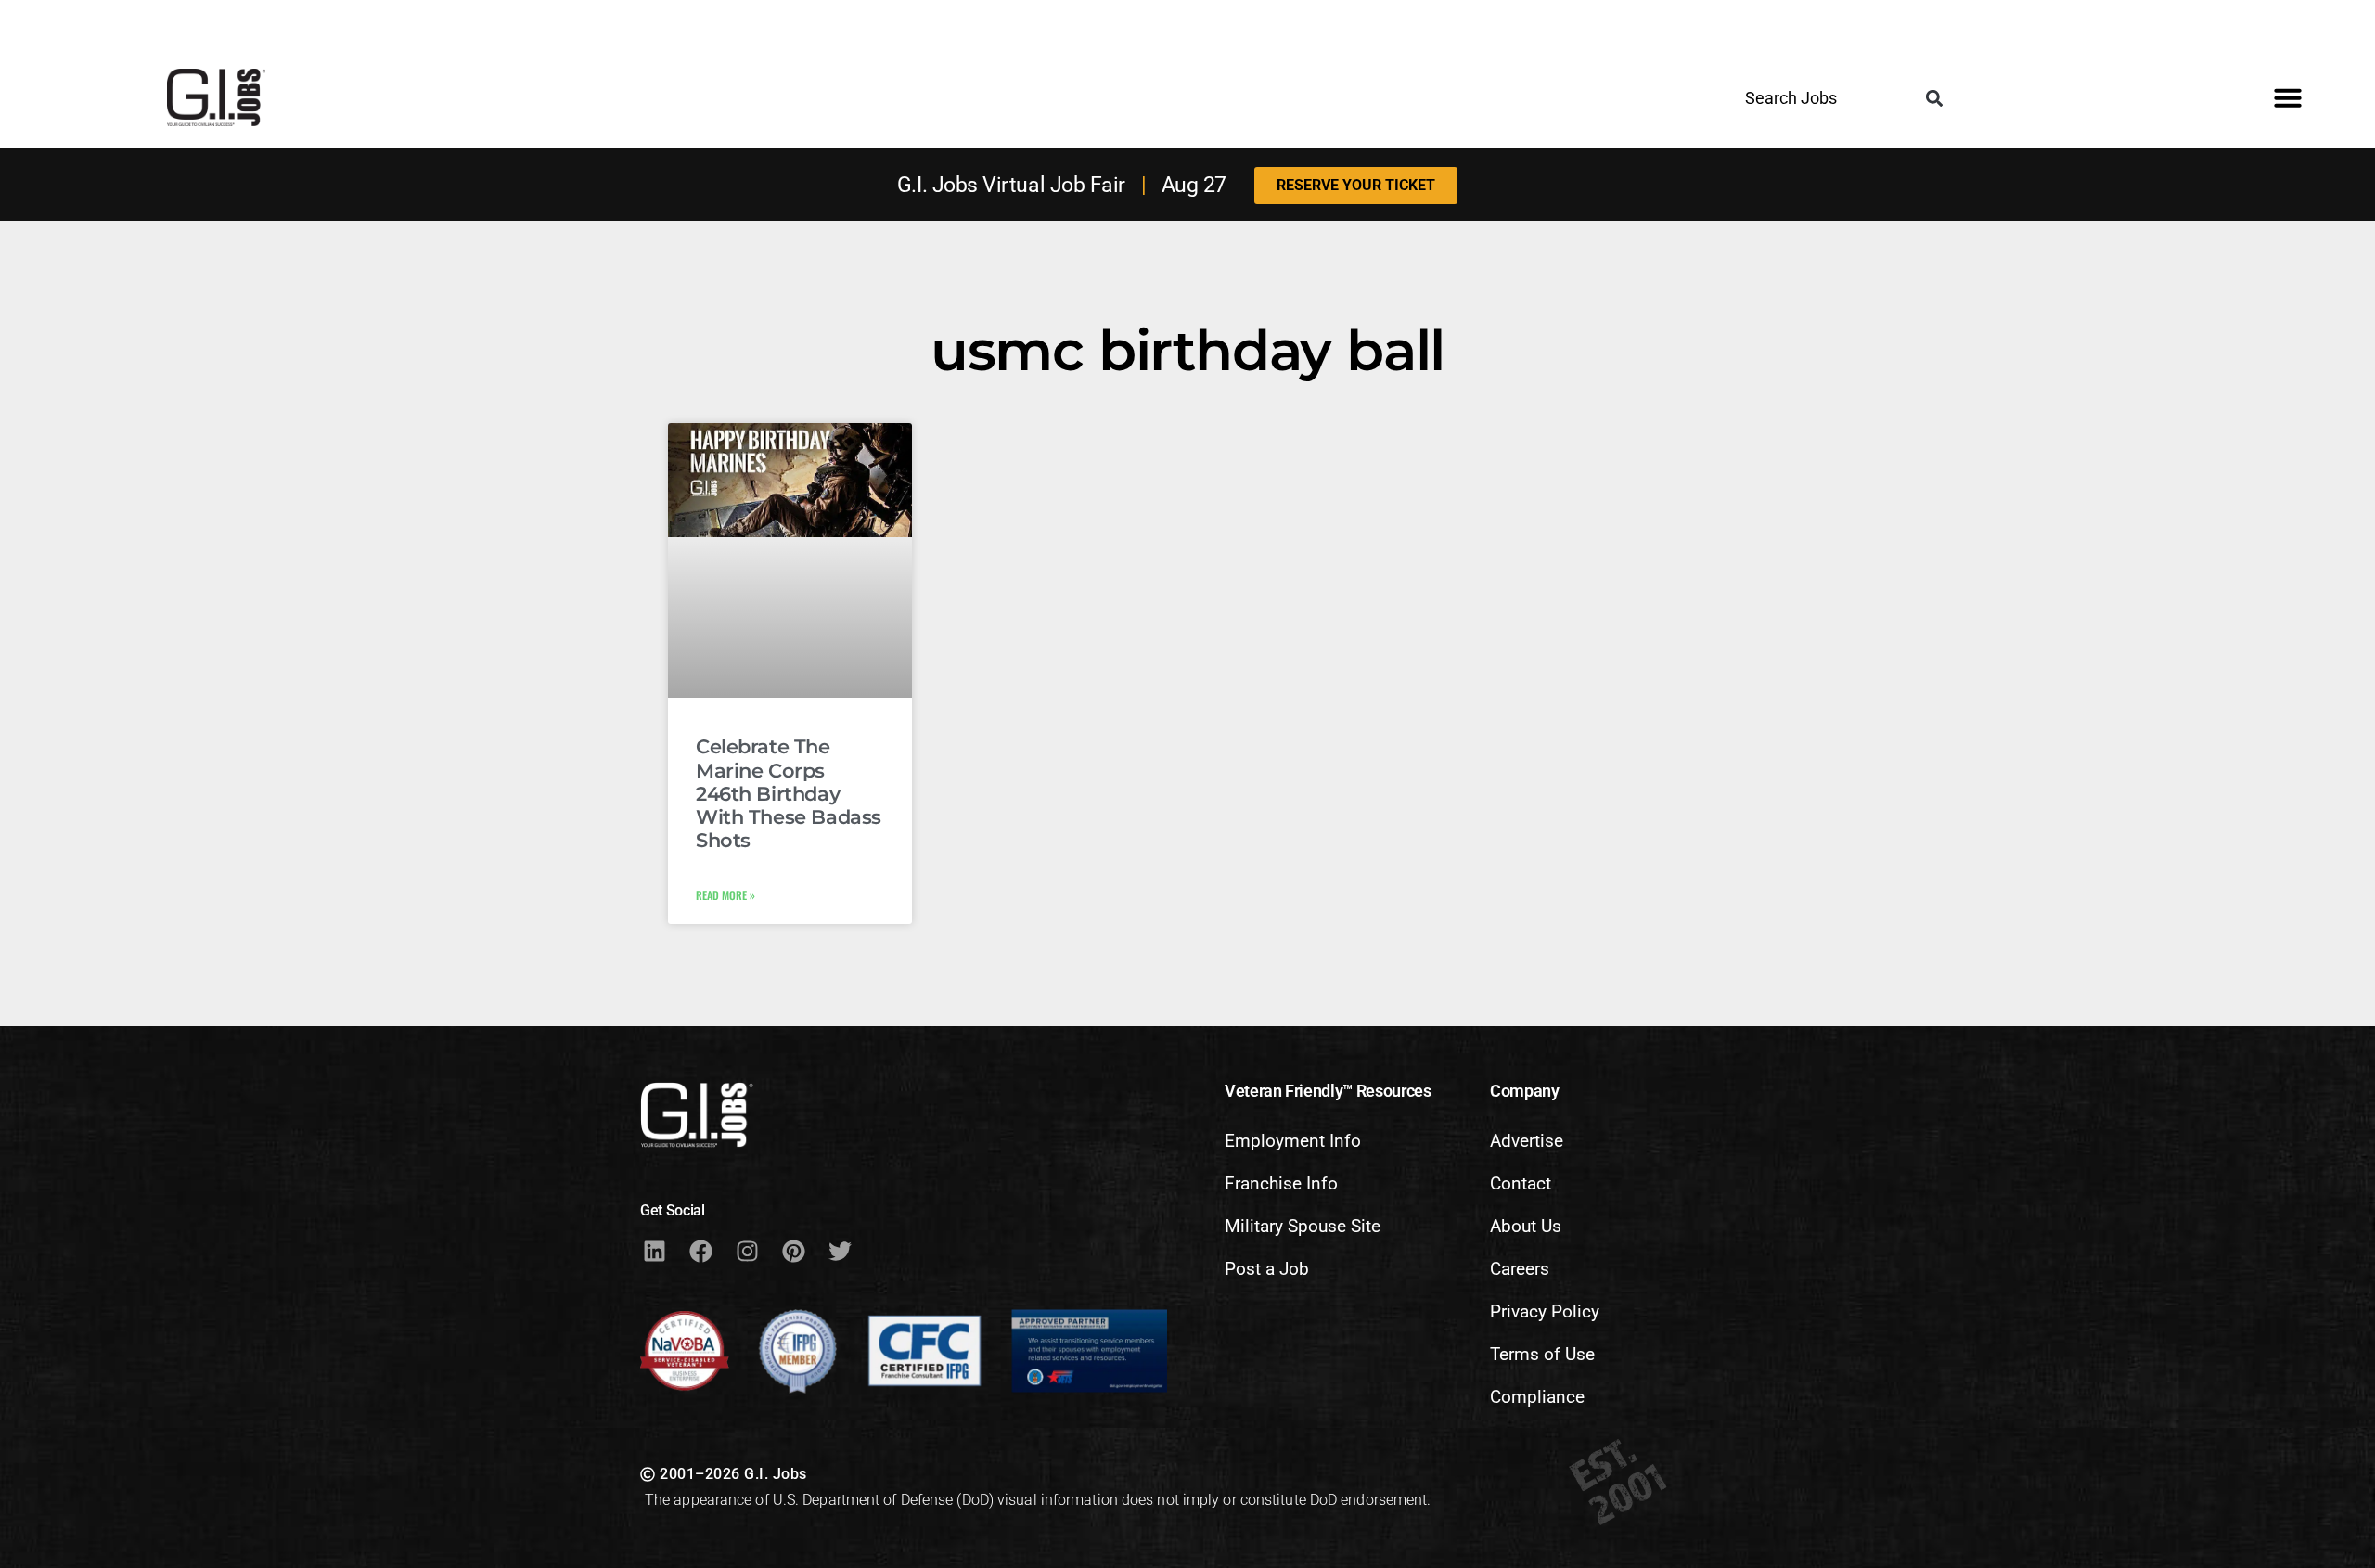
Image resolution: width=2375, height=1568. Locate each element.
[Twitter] (840, 1251)
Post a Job (1267, 1269)
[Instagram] (747, 1251)
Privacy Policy (1545, 1311)
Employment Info (1293, 1141)
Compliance (1537, 1397)
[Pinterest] (793, 1251)
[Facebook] (700, 1251)
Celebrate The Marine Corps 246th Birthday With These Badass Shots (789, 793)
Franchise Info (1281, 1183)
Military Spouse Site (1303, 1226)
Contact (1521, 1183)
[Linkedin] (654, 1251)
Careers (1520, 1269)
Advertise (1527, 1141)
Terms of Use (1542, 1354)
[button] (1934, 99)
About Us (1526, 1226)
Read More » (725, 895)
